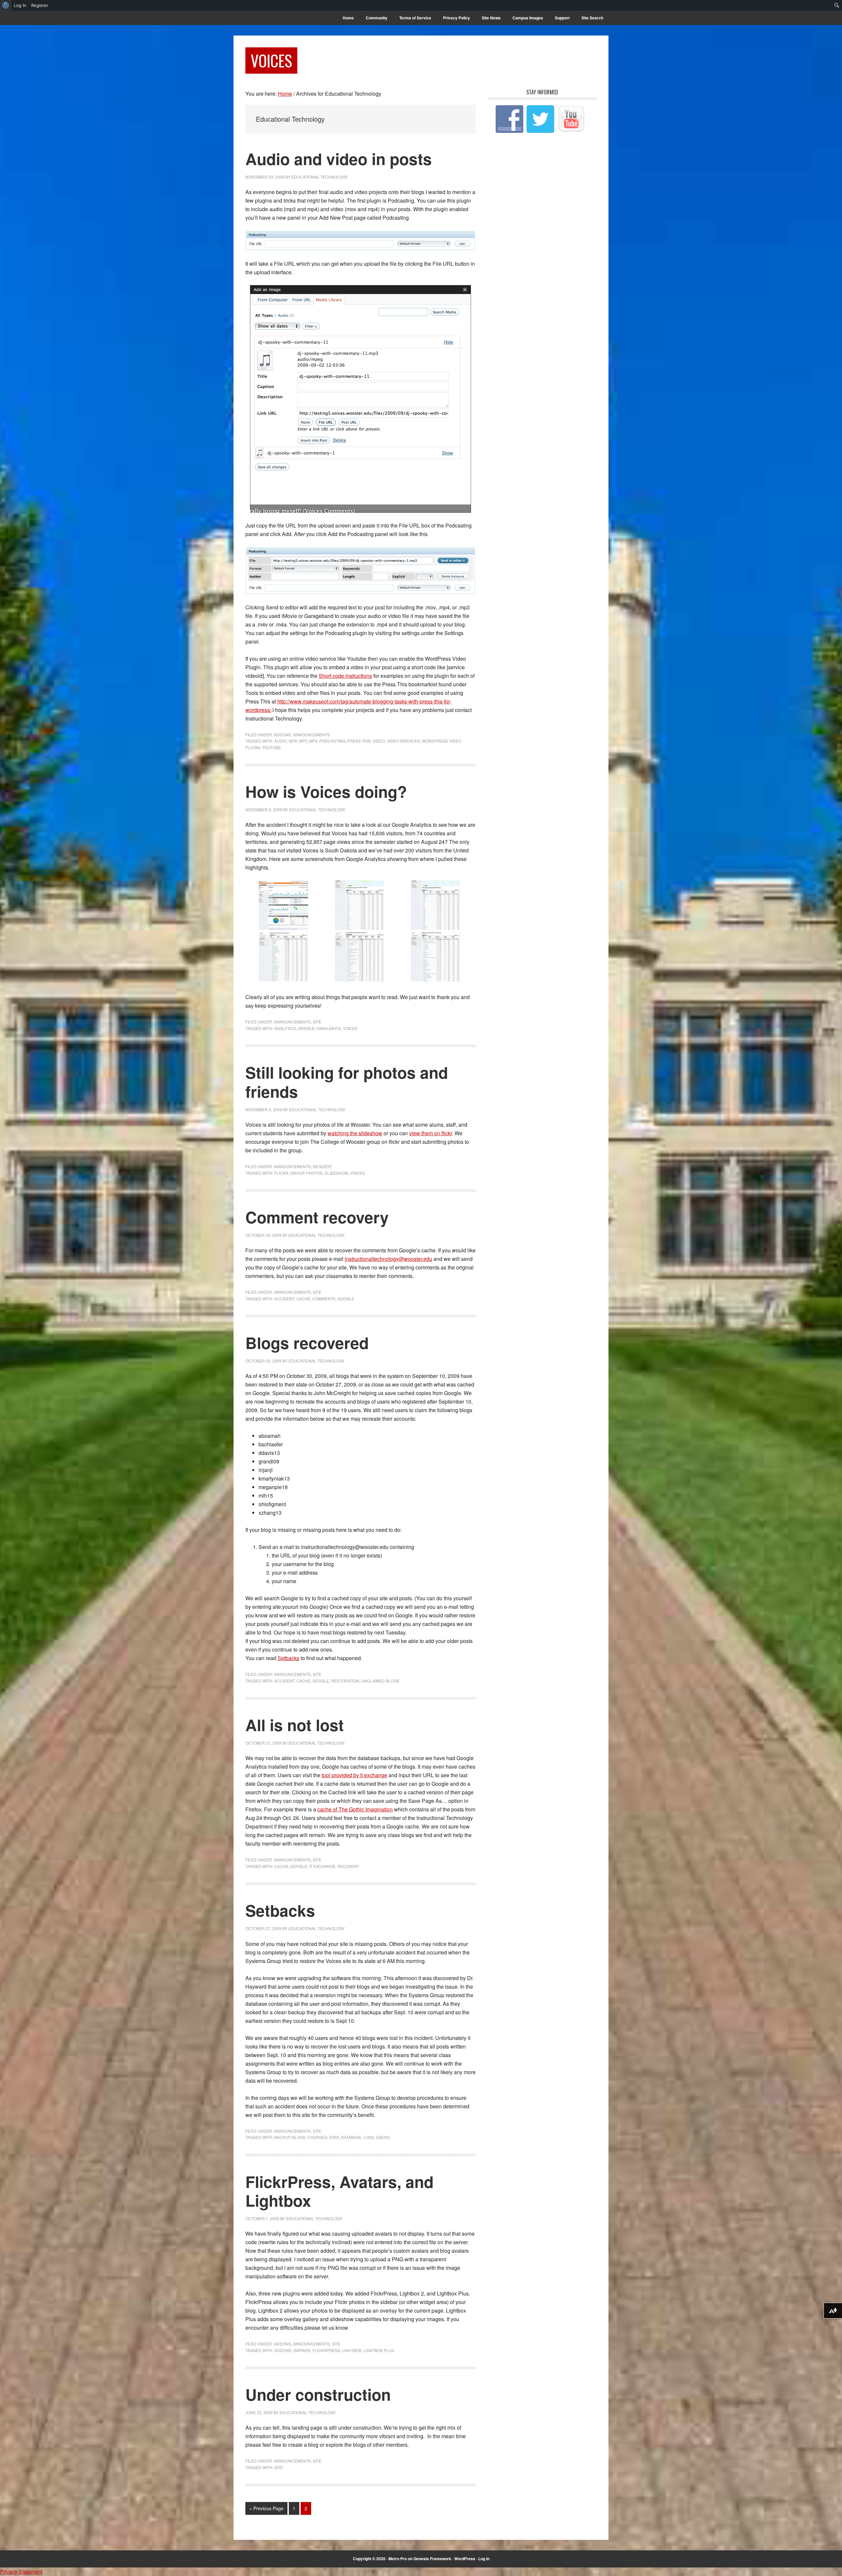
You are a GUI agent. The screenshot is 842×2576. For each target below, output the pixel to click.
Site (317, 1022)
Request (322, 1166)
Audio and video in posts (339, 159)
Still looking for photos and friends (347, 1082)
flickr (281, 1173)
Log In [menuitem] (20, 5)
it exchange (322, 1866)
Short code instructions (345, 676)
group (297, 1173)
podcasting (332, 741)
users (383, 2137)
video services (403, 741)
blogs (299, 2137)
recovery (348, 1866)
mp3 (303, 741)
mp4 (313, 741)
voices (350, 1028)
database (351, 2137)
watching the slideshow (355, 1133)
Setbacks (288, 1658)
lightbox (352, 2350)
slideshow (336, 1173)
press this (359, 741)
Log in (484, 2559)
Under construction (318, 2394)
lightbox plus (379, 2350)
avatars (302, 2350)
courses (317, 2137)
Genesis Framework (432, 2559)
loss (369, 2137)
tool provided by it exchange (354, 1775)
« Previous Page (266, 2510)
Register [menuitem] (40, 5)
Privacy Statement (21, 2572)
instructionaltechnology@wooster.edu (388, 1259)
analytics (285, 1028)
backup (282, 2137)
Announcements (311, 735)
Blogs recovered (307, 1343)
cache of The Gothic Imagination (355, 1809)
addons (283, 2350)
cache (303, 1299)
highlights (329, 1028)
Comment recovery (317, 1217)
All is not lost (295, 1725)
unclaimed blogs (380, 1681)
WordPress (465, 2559)
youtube (272, 747)
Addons (283, 735)
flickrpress (326, 2350)
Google (306, 1028)
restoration (345, 1681)
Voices (271, 60)
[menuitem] (6, 5)
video (379, 741)
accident (284, 1299)
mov (293, 741)
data (334, 2137)
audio (281, 741)
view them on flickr (431, 1133)
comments (324, 1299)
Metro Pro (398, 2559)
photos (314, 1173)
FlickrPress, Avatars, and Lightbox (339, 2191)
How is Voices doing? (326, 791)
